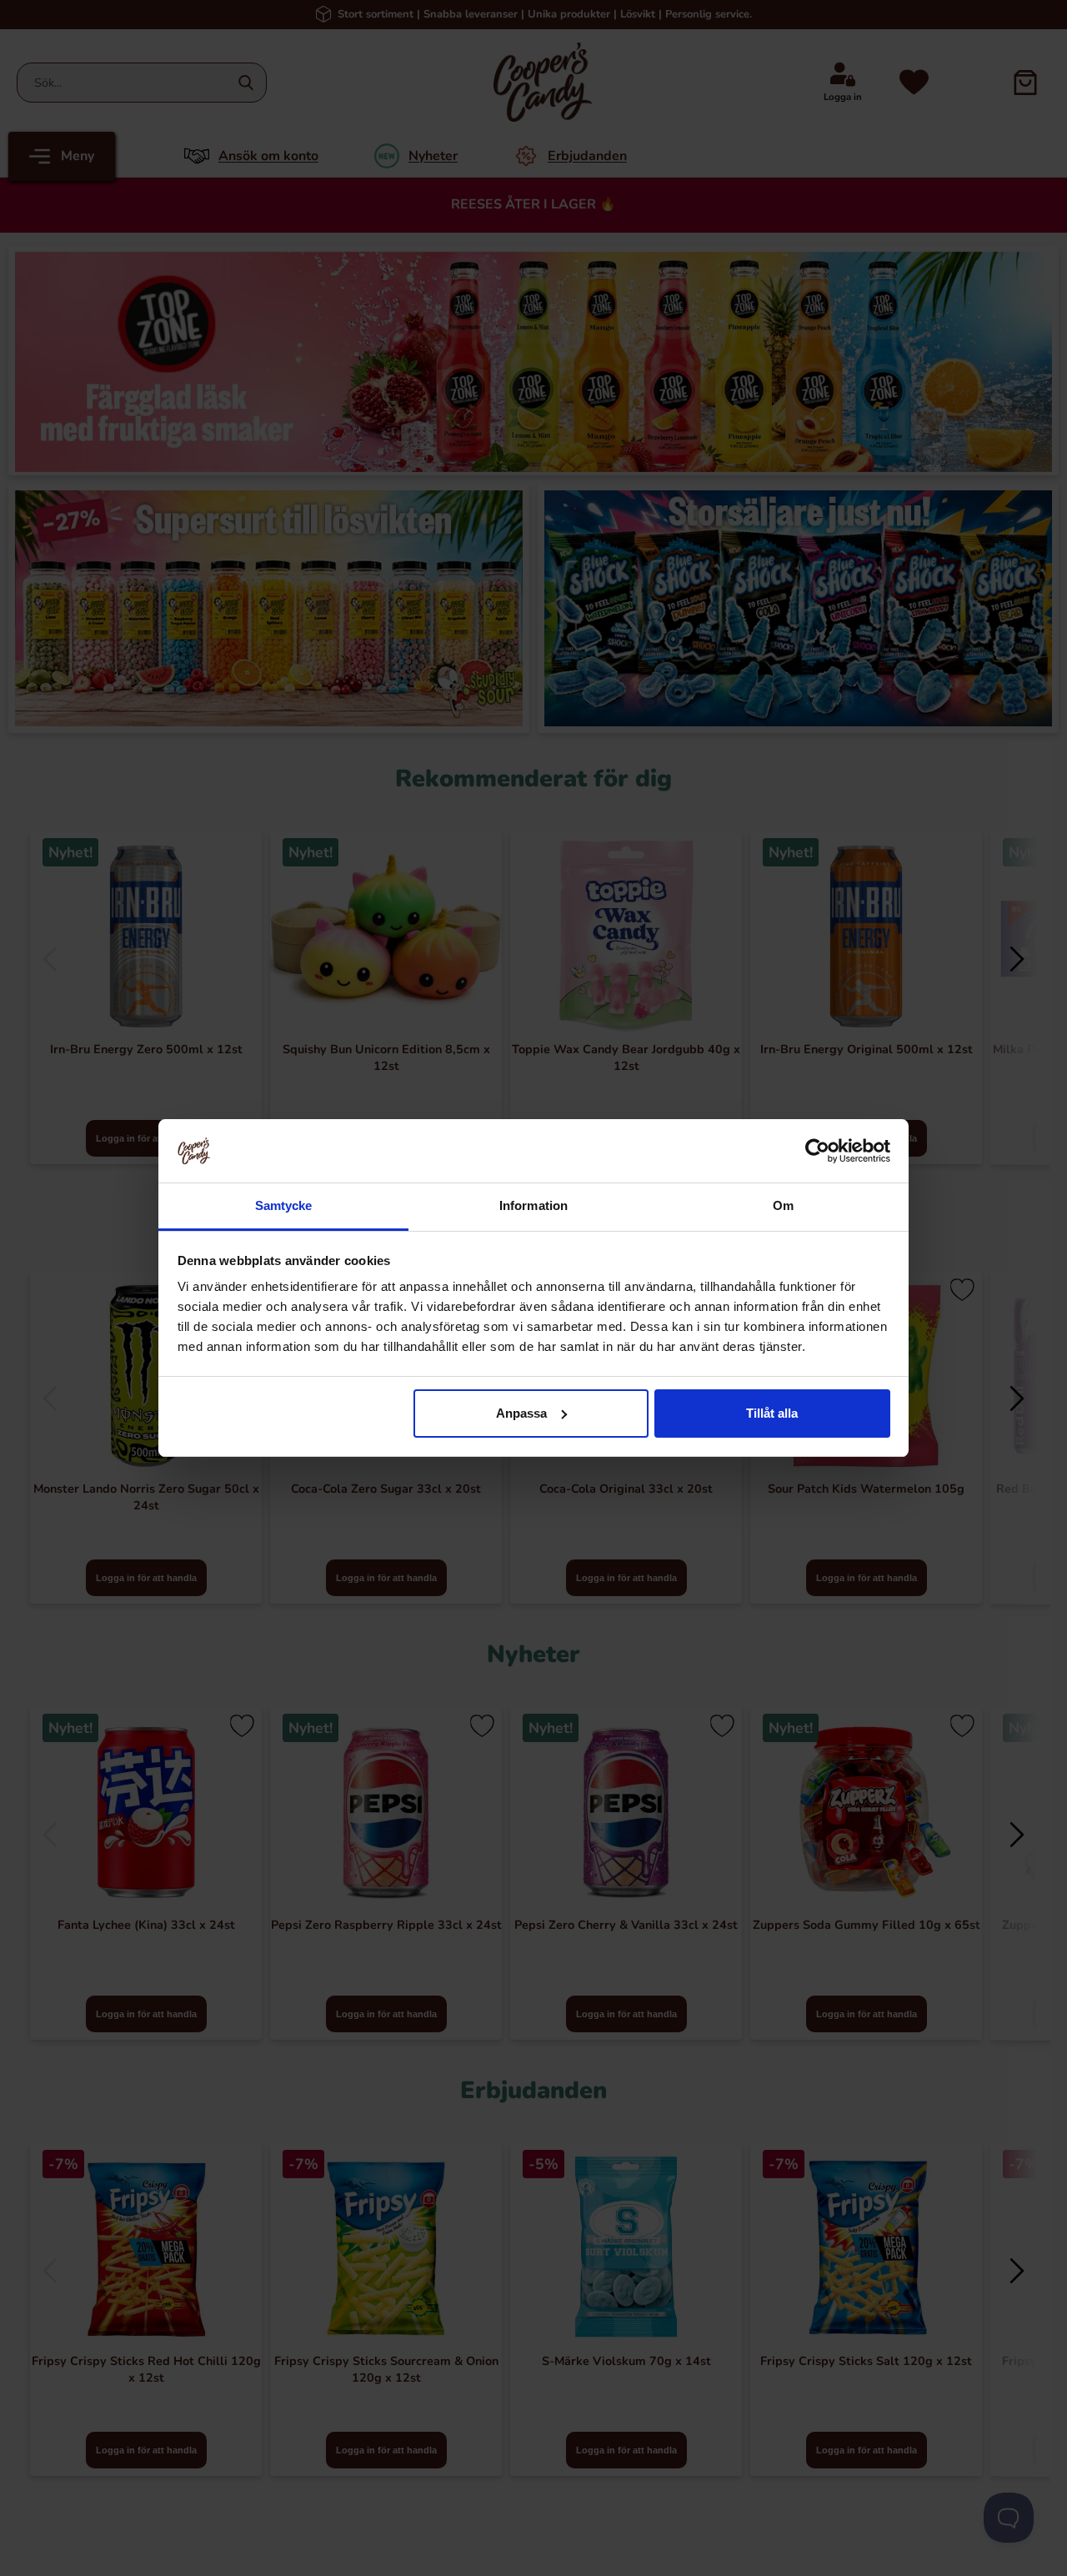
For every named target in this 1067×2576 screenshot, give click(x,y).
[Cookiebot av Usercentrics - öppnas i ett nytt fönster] (817, 1151)
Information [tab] (533, 1205)
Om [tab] (783, 1205)
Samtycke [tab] (284, 1205)
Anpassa (521, 1413)
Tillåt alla (772, 1413)
